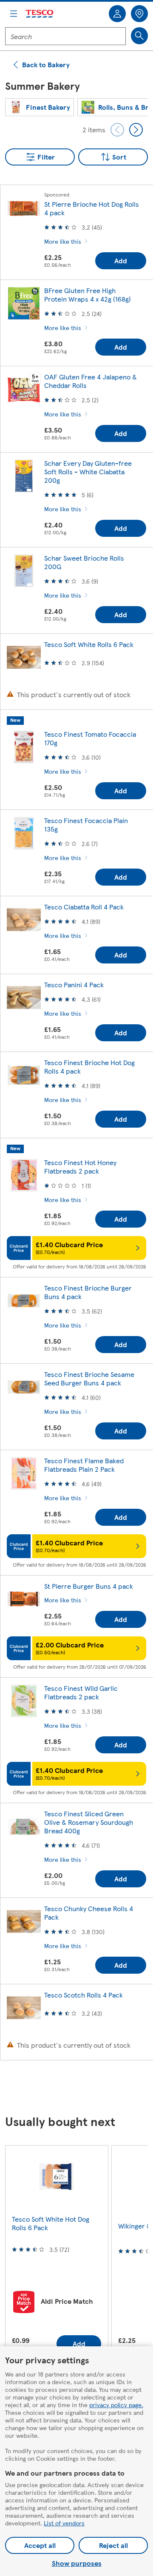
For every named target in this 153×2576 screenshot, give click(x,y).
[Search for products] (139, 36)
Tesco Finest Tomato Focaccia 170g (90, 738)
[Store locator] (139, 14)
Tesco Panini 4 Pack (74, 985)
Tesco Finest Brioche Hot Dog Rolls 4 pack (89, 1067)
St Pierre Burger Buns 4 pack (89, 1586)
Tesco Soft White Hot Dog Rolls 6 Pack (51, 2223)
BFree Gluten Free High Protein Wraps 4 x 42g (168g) (88, 295)
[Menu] (14, 14)
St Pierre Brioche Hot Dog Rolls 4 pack (92, 208)
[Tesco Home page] (40, 14)
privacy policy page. (116, 2405)
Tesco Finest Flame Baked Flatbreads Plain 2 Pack (84, 1465)
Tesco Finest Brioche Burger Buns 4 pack (88, 1292)
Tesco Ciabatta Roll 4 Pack (84, 907)
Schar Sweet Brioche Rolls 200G (84, 562)
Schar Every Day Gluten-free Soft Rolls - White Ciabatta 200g (88, 472)
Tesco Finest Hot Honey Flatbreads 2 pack (80, 1167)
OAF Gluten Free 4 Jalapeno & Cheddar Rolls (91, 381)
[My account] (117, 14)
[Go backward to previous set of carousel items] (117, 130)
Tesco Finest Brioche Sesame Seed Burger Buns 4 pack (89, 1378)
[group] (40, 107)
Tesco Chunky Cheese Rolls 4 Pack (89, 1913)
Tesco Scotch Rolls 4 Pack (84, 1995)
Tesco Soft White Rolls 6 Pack (89, 644)
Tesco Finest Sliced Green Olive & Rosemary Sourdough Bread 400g (89, 1822)
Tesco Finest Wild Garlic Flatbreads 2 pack (81, 1692)
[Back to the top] (81, 2088)
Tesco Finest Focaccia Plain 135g (86, 825)
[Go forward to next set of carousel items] (136, 130)
